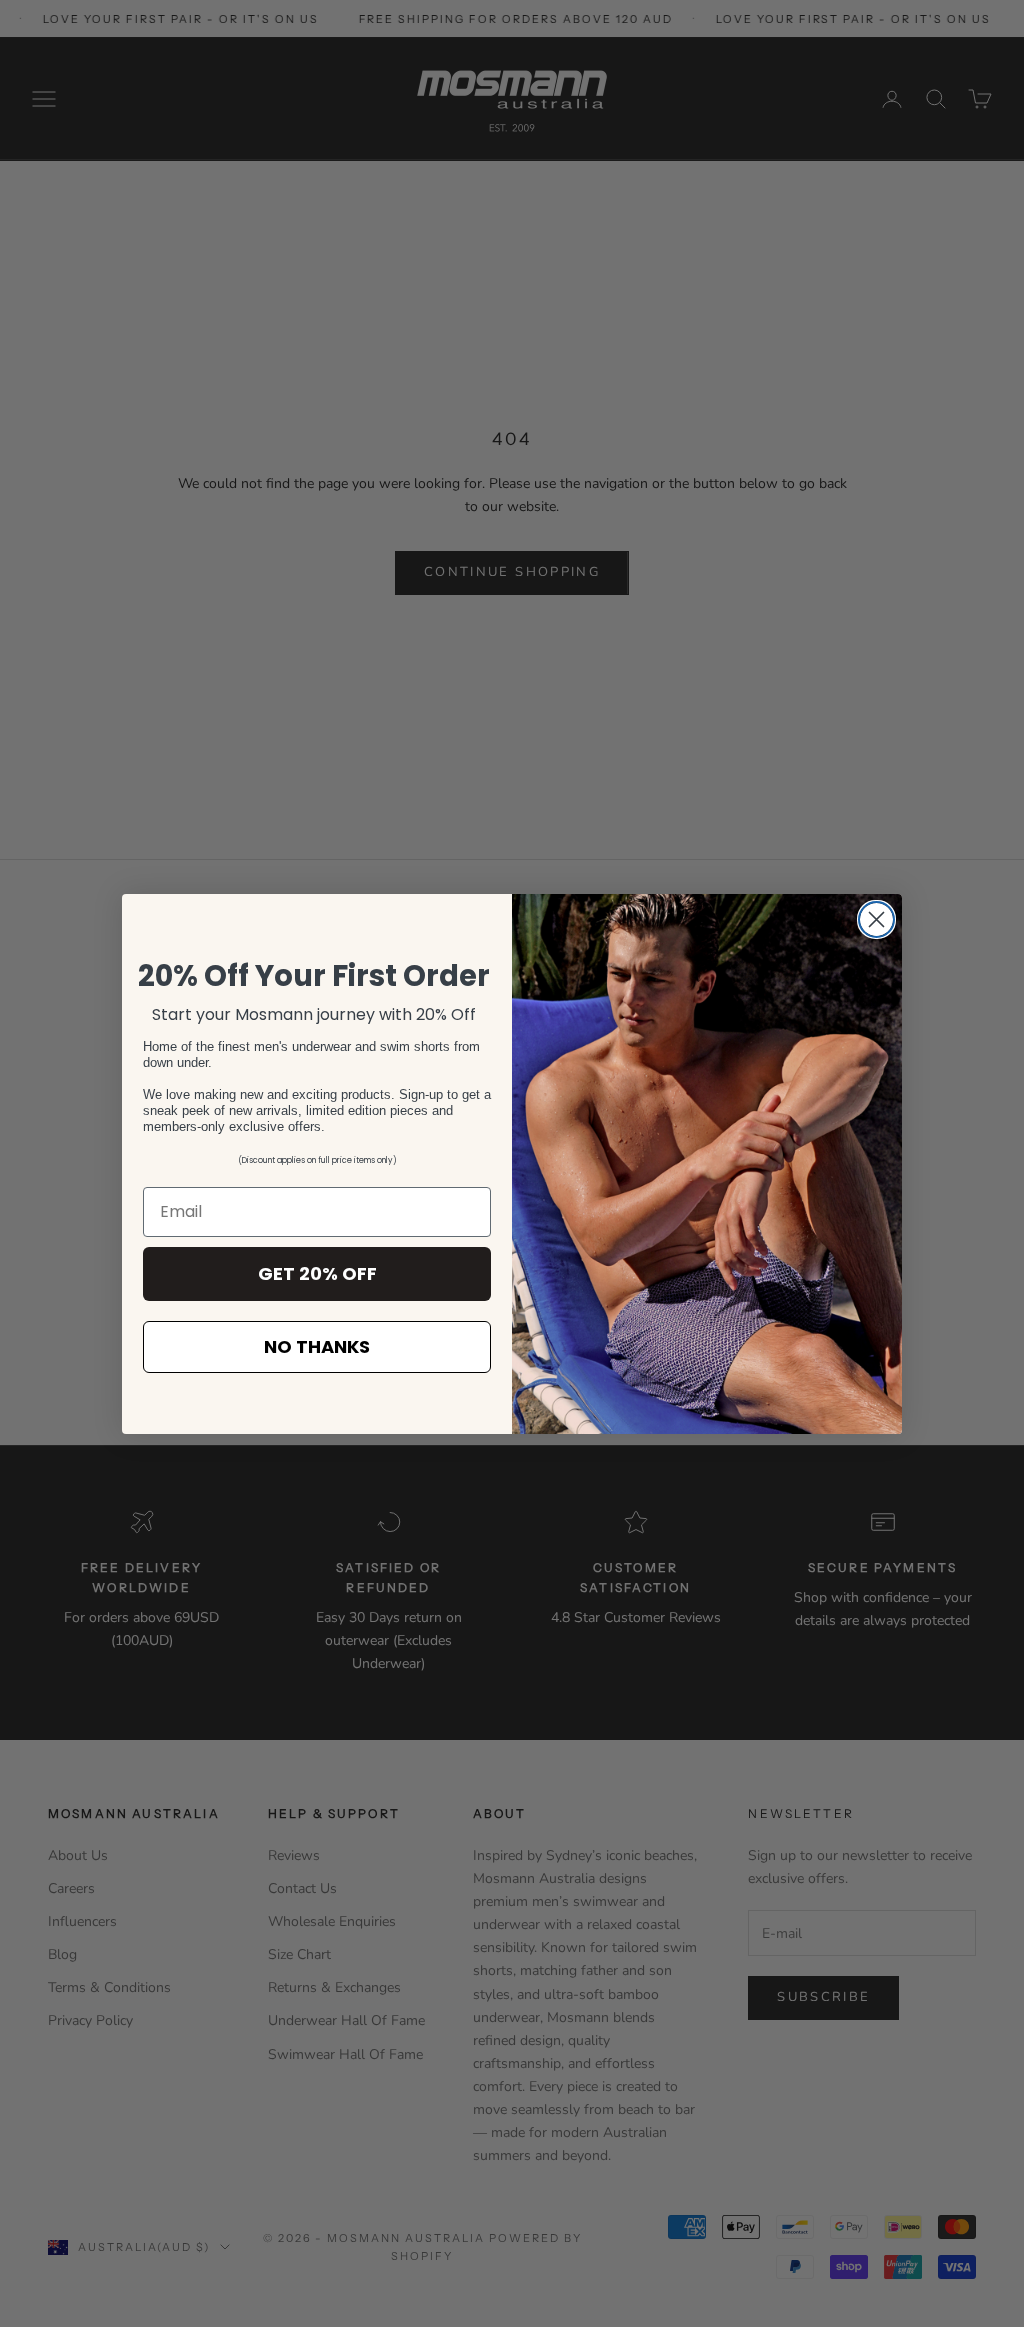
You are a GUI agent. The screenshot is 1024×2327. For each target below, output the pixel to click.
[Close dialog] (876, 919)
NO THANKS (317, 1346)
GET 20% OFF (317, 1273)
